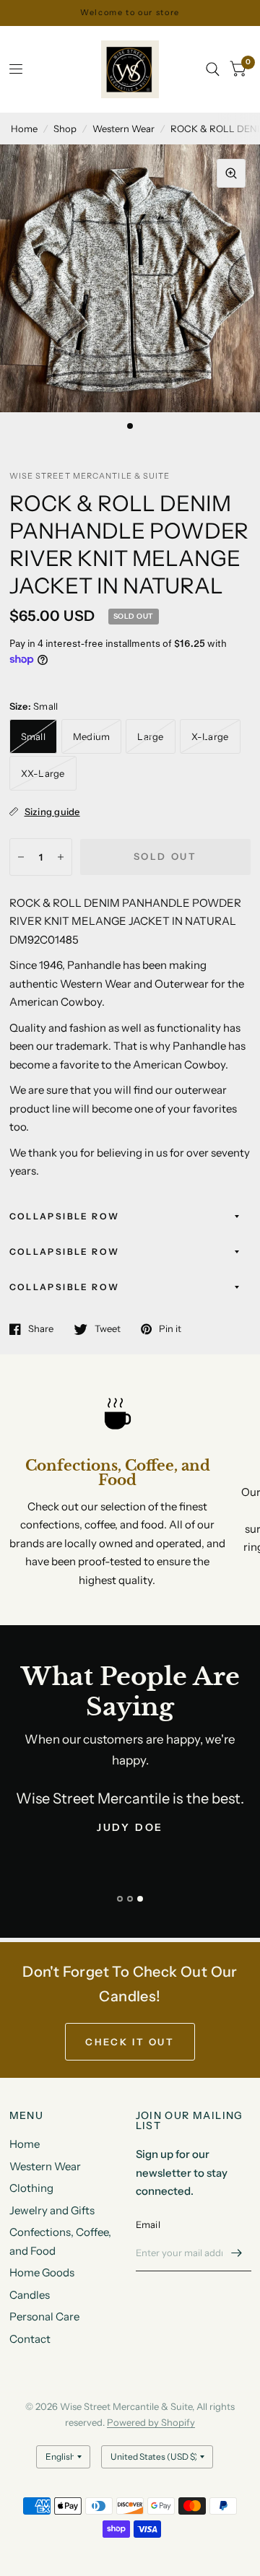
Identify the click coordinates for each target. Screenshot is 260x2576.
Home (24, 129)
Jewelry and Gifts (52, 2210)
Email (148, 2224)
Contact (30, 2339)
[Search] (213, 69)
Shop (65, 129)
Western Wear (123, 129)
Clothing (31, 2188)
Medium (92, 736)
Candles (30, 2295)
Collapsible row (65, 1216)
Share (41, 1329)
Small (33, 736)
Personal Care (44, 2316)
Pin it (170, 1329)
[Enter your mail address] (237, 2253)
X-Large (210, 736)
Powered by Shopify (151, 2422)
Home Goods (42, 2272)
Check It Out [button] (130, 2042)
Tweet (108, 1329)
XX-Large (43, 773)
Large (150, 736)
